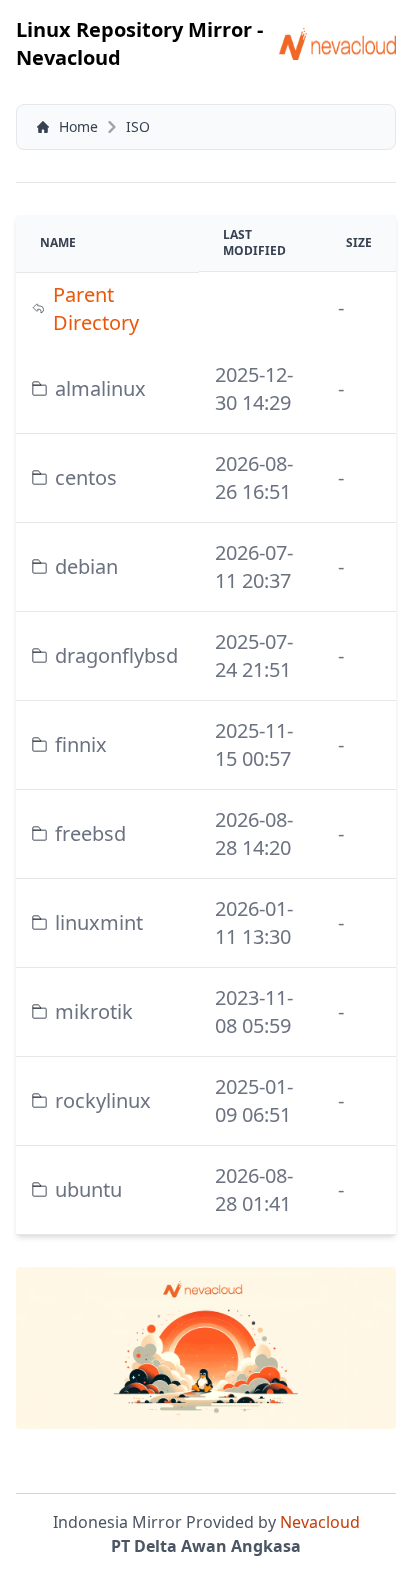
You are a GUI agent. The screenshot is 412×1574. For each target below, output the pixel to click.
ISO (138, 126)
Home (78, 126)
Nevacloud (320, 1522)
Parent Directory (96, 308)
